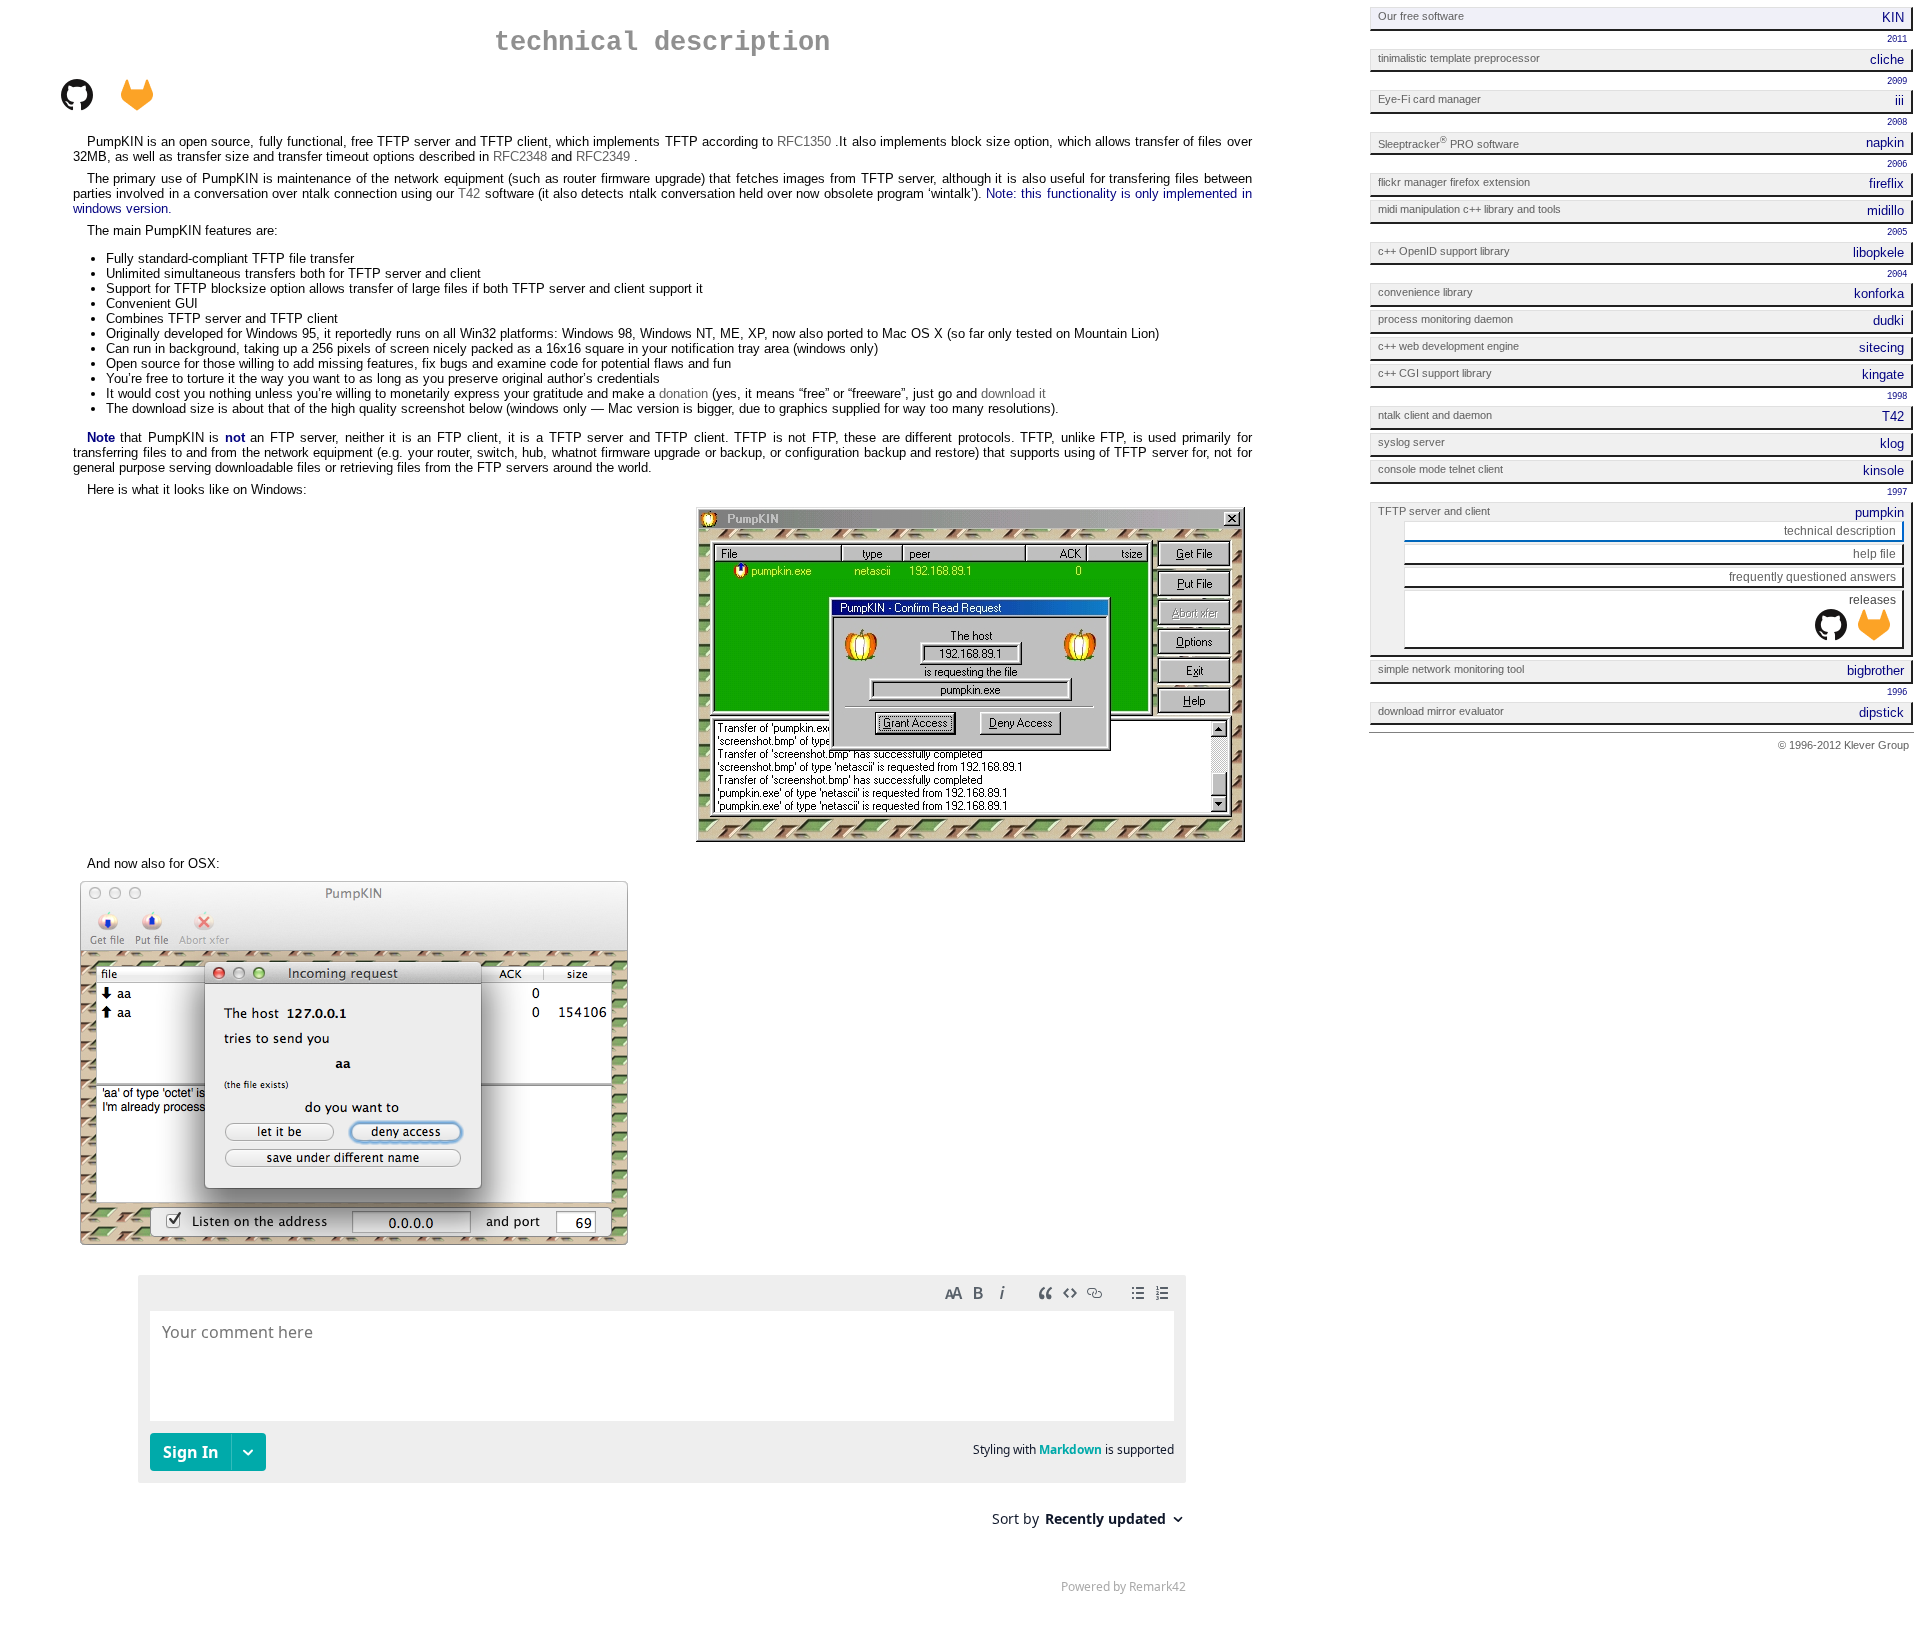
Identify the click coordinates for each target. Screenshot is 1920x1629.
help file (1874, 554)
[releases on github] (1831, 637)
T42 (469, 193)
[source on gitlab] (137, 106)
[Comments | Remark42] (662, 1439)
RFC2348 (520, 156)
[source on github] (77, 106)
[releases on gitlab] (1874, 637)
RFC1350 (804, 141)
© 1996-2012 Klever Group (1843, 745)
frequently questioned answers (1812, 577)
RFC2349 (603, 156)
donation (683, 393)
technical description (1840, 531)
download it (1013, 393)
